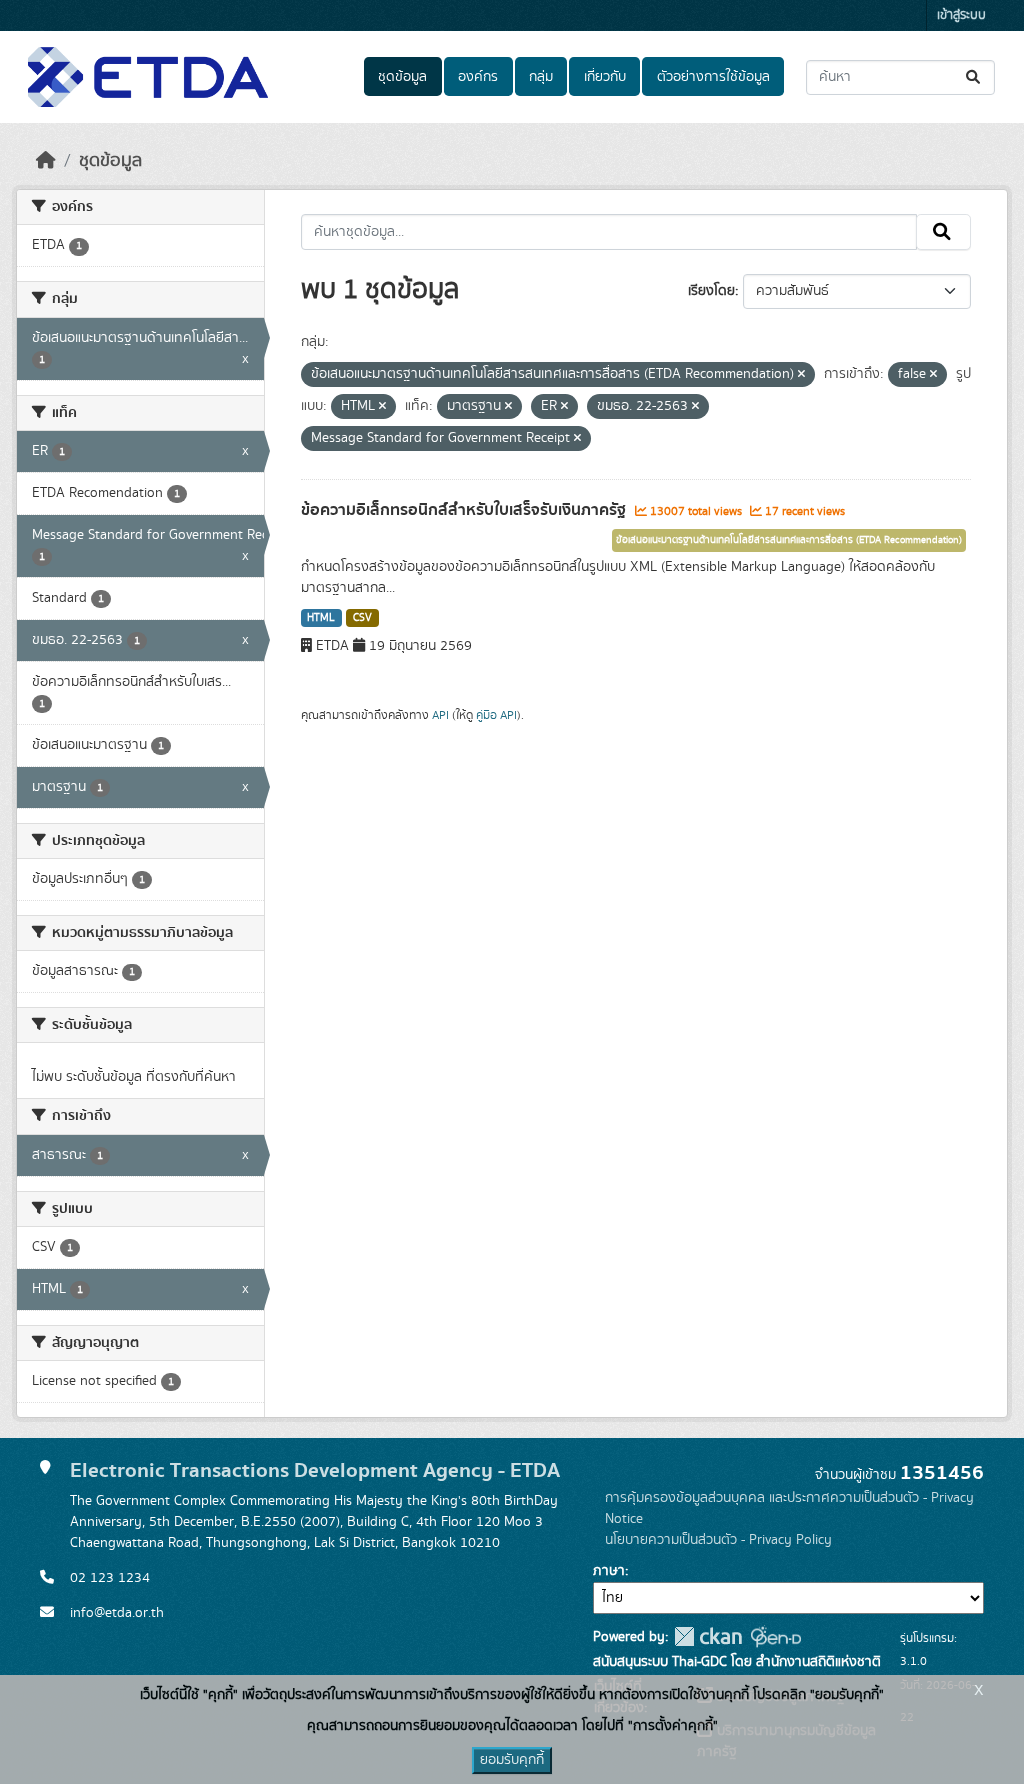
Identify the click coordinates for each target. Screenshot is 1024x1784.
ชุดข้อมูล (402, 77)
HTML (321, 618)
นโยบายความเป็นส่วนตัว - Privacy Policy (718, 1540)
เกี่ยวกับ (605, 77)
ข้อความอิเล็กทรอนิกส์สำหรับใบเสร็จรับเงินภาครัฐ (465, 510)
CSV (362, 618)
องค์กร (478, 77)
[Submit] (974, 77)
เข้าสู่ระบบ (961, 15)
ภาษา (609, 1571)
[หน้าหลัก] (46, 161)
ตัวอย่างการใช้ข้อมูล (713, 77)
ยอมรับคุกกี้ (512, 1760)
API (440, 715)
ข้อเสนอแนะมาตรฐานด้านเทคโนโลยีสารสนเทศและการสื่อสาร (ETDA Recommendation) (789, 540)
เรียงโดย (711, 291)
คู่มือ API (496, 715)
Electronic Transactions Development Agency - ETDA (315, 1470)
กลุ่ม (541, 77)
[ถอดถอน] (801, 375)
